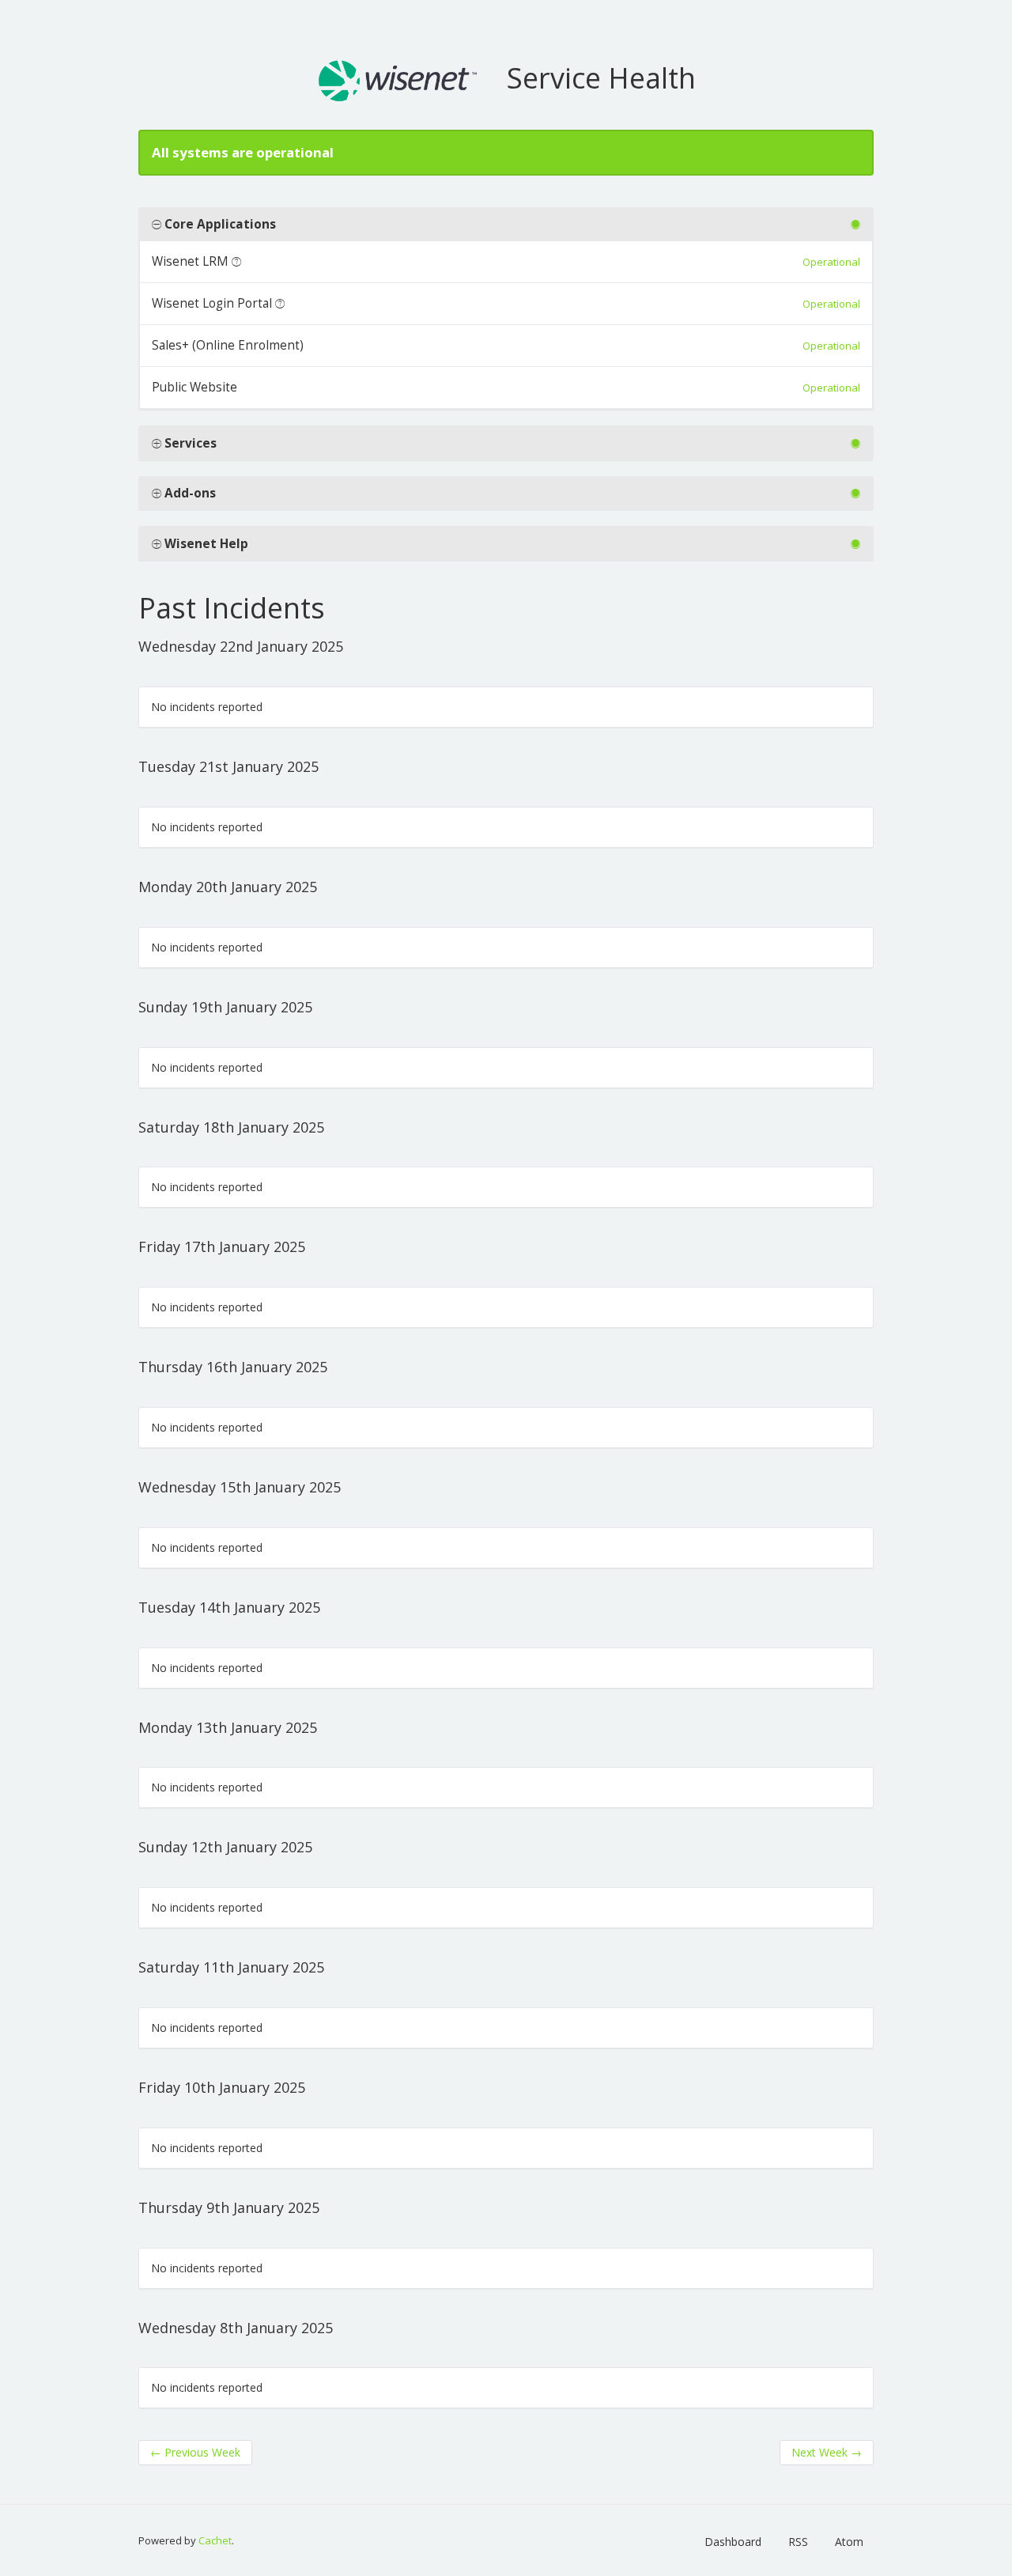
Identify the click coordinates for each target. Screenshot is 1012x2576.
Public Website (194, 387)
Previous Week (195, 2452)
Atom (849, 2542)
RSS (798, 2542)
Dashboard (733, 2542)
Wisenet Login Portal (212, 303)
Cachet (215, 2540)
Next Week (827, 2452)
